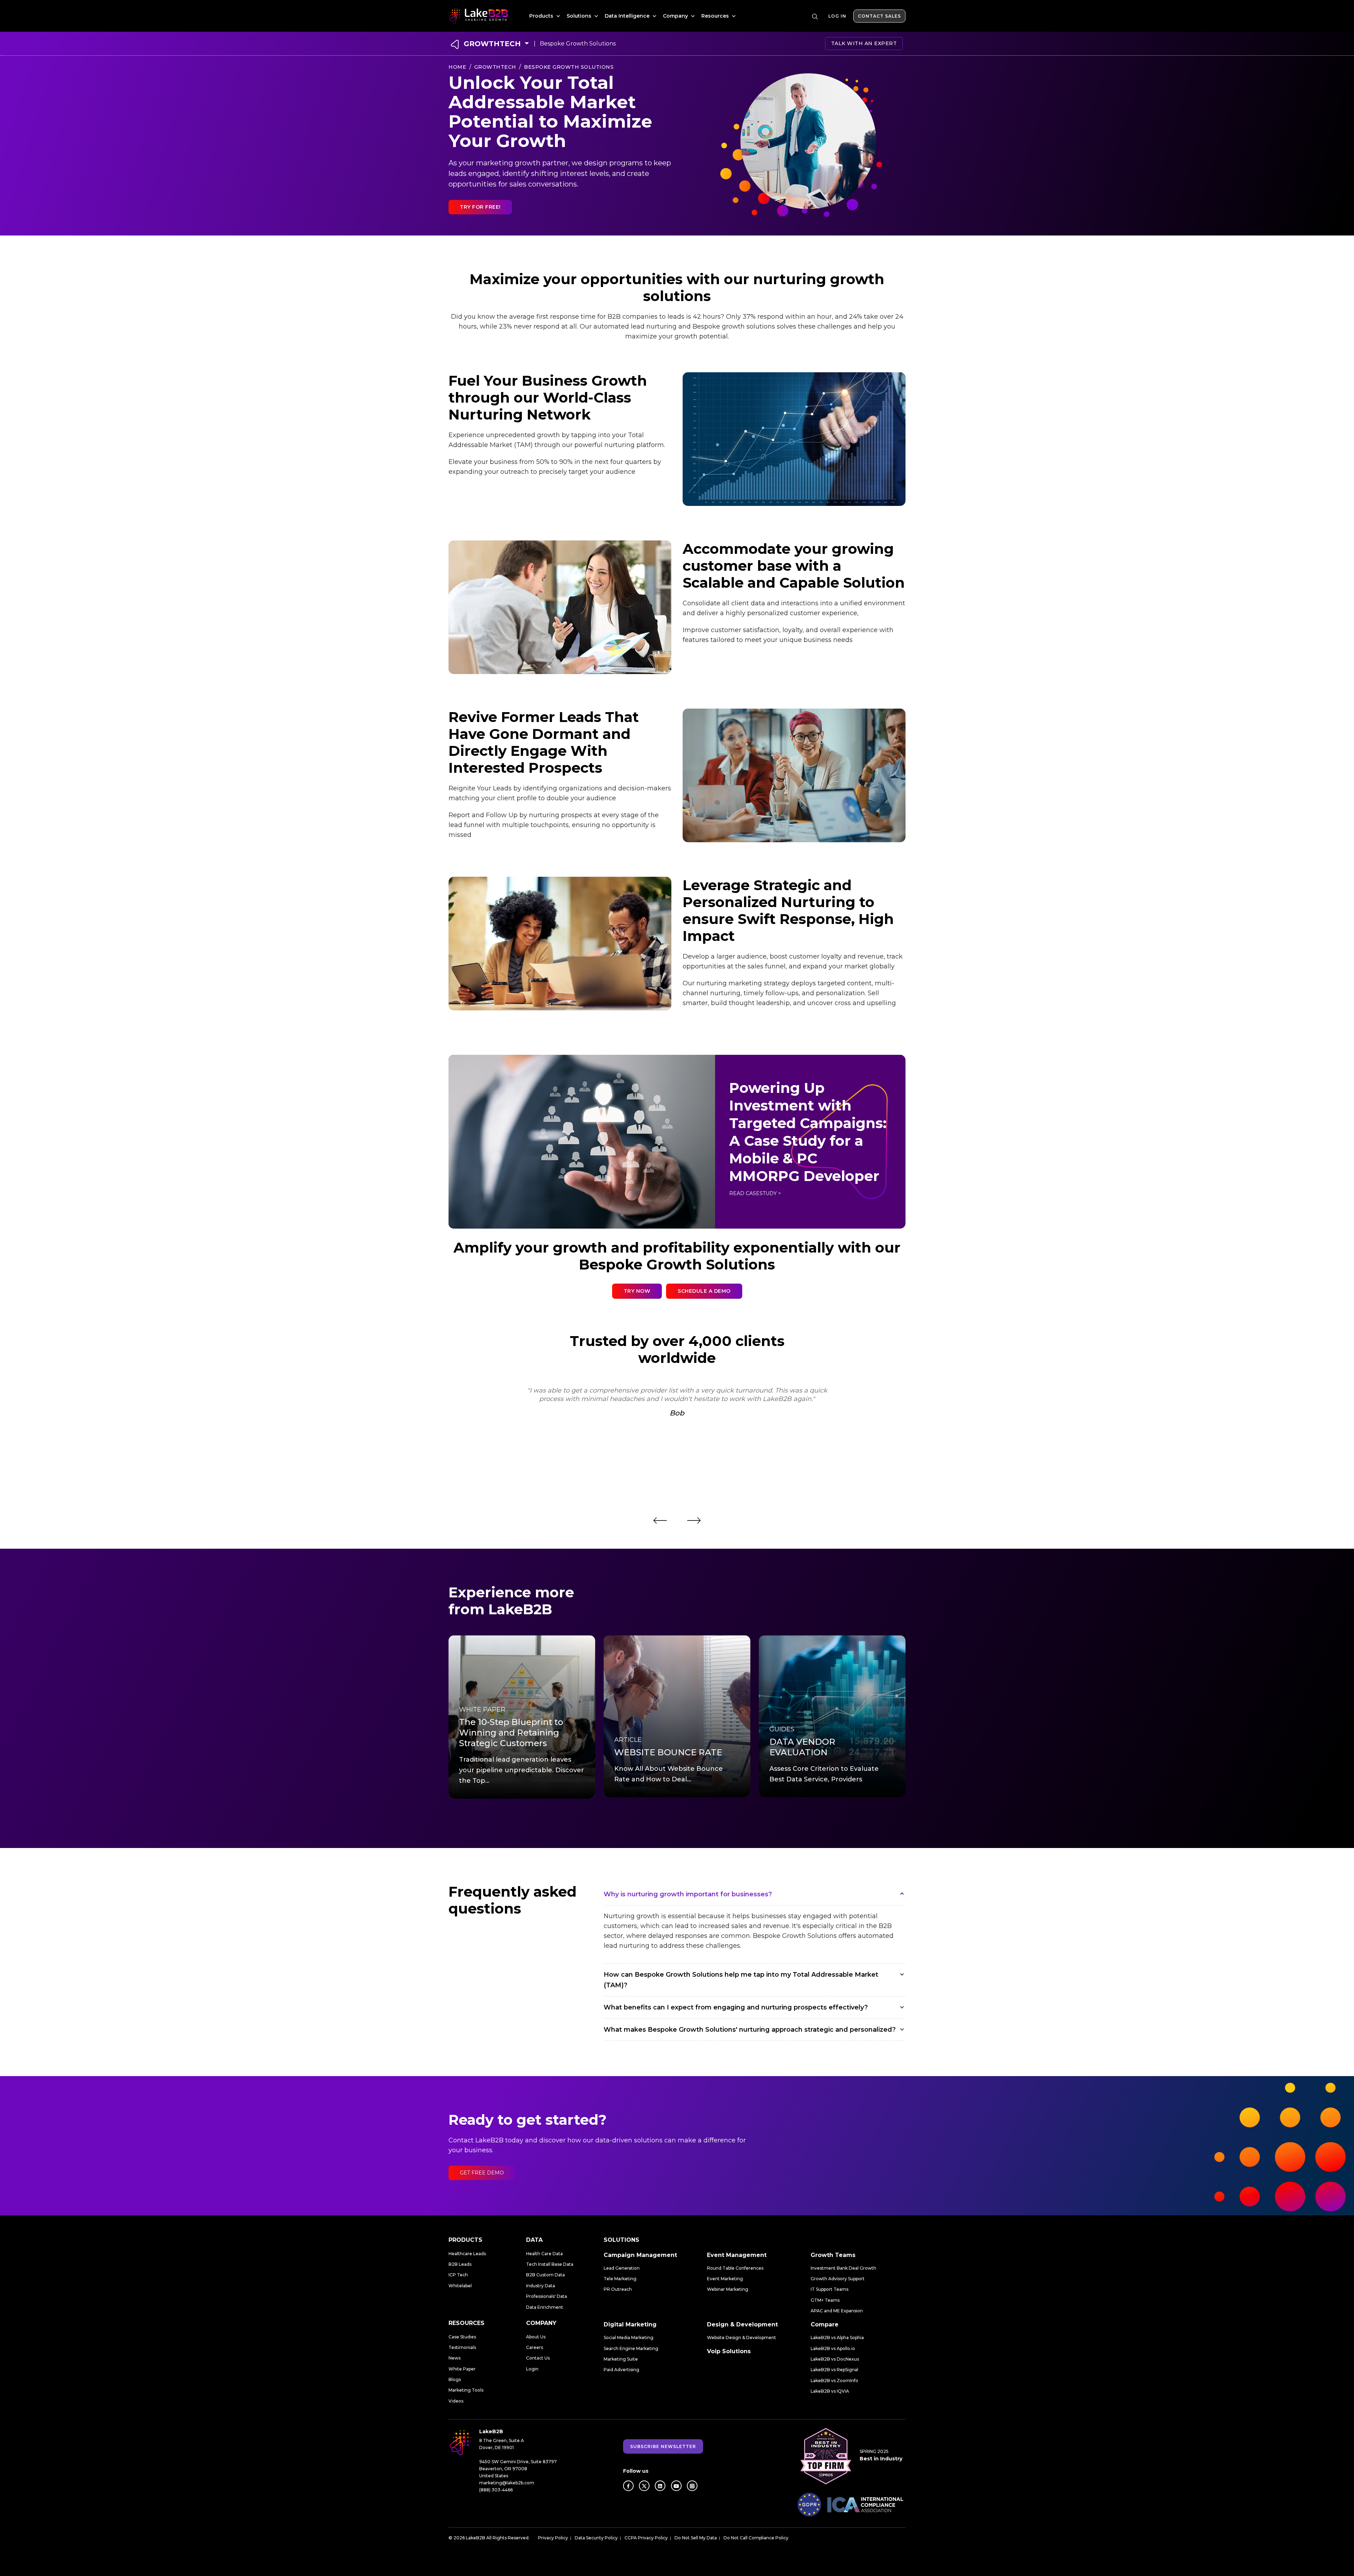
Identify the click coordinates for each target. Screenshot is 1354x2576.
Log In (837, 16)
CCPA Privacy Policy (646, 2538)
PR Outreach (618, 2289)
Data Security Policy (596, 2538)
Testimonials (462, 2347)
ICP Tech (458, 2275)
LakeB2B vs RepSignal (834, 2370)
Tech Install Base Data (550, 2264)
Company (676, 16)
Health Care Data (544, 2254)
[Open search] (815, 17)
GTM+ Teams (825, 2300)
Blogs (455, 2379)
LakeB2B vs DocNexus (835, 2359)
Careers (535, 2347)
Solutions (580, 16)
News (455, 2358)
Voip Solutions (729, 2351)
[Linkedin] (660, 2486)
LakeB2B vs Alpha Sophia (837, 2338)
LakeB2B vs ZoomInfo (834, 2381)
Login (532, 2369)
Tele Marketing (620, 2279)
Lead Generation (622, 2268)
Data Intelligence (628, 16)
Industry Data (541, 2286)
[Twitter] (644, 2486)
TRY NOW (637, 1291)
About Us (536, 2337)
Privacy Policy (553, 2538)
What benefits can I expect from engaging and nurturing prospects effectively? (736, 2007)
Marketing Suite (621, 2359)
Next (694, 1520)
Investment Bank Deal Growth (843, 2268)
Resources (716, 16)
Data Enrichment (545, 2307)
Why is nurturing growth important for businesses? (688, 1894)
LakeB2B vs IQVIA (830, 2391)
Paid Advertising (621, 2370)
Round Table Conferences (735, 2268)
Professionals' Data (547, 2296)
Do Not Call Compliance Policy (756, 2538)
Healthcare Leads (467, 2254)
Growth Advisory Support (838, 2279)
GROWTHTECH (492, 44)
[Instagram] (692, 2486)
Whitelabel (460, 2286)
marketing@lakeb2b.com (507, 2483)
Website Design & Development (742, 2338)
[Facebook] (628, 2486)
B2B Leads (460, 2264)
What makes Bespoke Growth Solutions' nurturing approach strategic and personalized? (750, 2030)
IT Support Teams (830, 2289)
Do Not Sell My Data (696, 2538)
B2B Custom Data (545, 2275)
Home (457, 67)
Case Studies (462, 2337)
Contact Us (538, 2358)
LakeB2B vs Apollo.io (833, 2348)
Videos (456, 2401)
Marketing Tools (466, 2390)
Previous (660, 1520)
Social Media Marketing (629, 2338)
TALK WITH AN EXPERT (864, 43)
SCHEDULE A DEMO (704, 1291)
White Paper (462, 2369)
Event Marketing (725, 2279)
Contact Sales (879, 16)
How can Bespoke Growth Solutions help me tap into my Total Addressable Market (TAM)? (741, 1980)
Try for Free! (480, 207)
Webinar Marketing (728, 2289)
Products (542, 16)
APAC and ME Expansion (837, 2311)
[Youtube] (676, 2486)
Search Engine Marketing (631, 2348)
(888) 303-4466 (496, 2490)
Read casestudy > (755, 1193)
